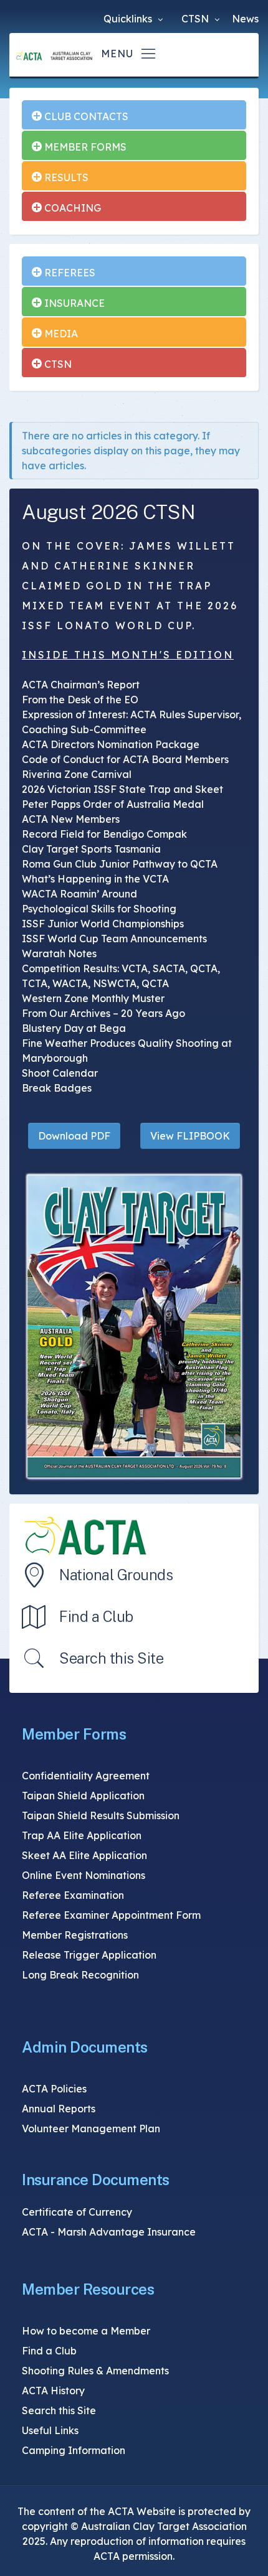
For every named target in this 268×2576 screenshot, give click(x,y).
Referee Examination (73, 1895)
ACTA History (53, 2391)
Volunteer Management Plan (91, 2129)
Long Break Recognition (80, 1975)
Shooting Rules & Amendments (95, 2371)
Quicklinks (129, 19)
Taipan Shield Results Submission (101, 1815)
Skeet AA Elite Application (84, 1855)
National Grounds (116, 1575)
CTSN (196, 19)
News (245, 19)
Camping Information (74, 2450)
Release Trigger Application (89, 1955)
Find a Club (96, 1616)
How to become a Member (86, 2331)
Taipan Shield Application (83, 1796)
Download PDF (74, 1136)
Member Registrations (75, 1935)
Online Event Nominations (84, 1875)
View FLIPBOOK (190, 1136)
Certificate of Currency (77, 2212)
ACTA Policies (54, 2089)
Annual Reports (59, 2109)
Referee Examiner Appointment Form (111, 1915)
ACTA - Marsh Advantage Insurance (109, 2232)
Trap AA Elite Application (82, 1835)
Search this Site (111, 1658)
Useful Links (50, 2430)
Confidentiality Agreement (86, 1776)
